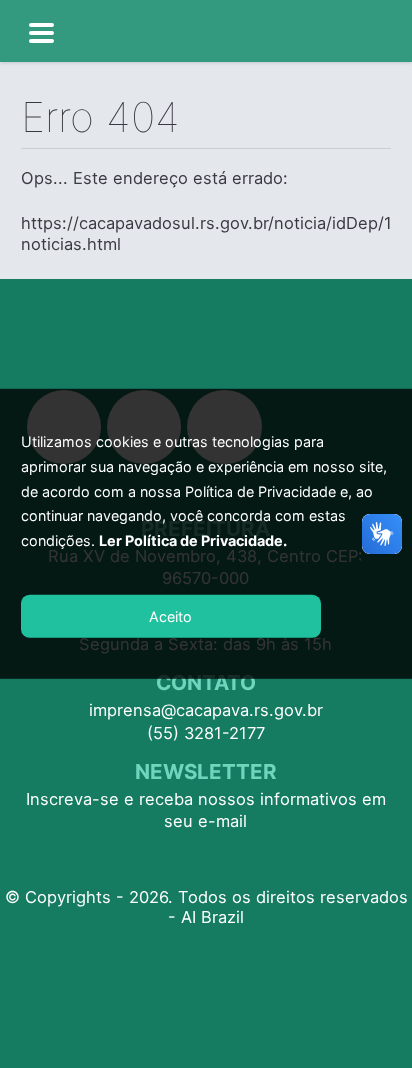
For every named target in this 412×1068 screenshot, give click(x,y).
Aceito (170, 616)
